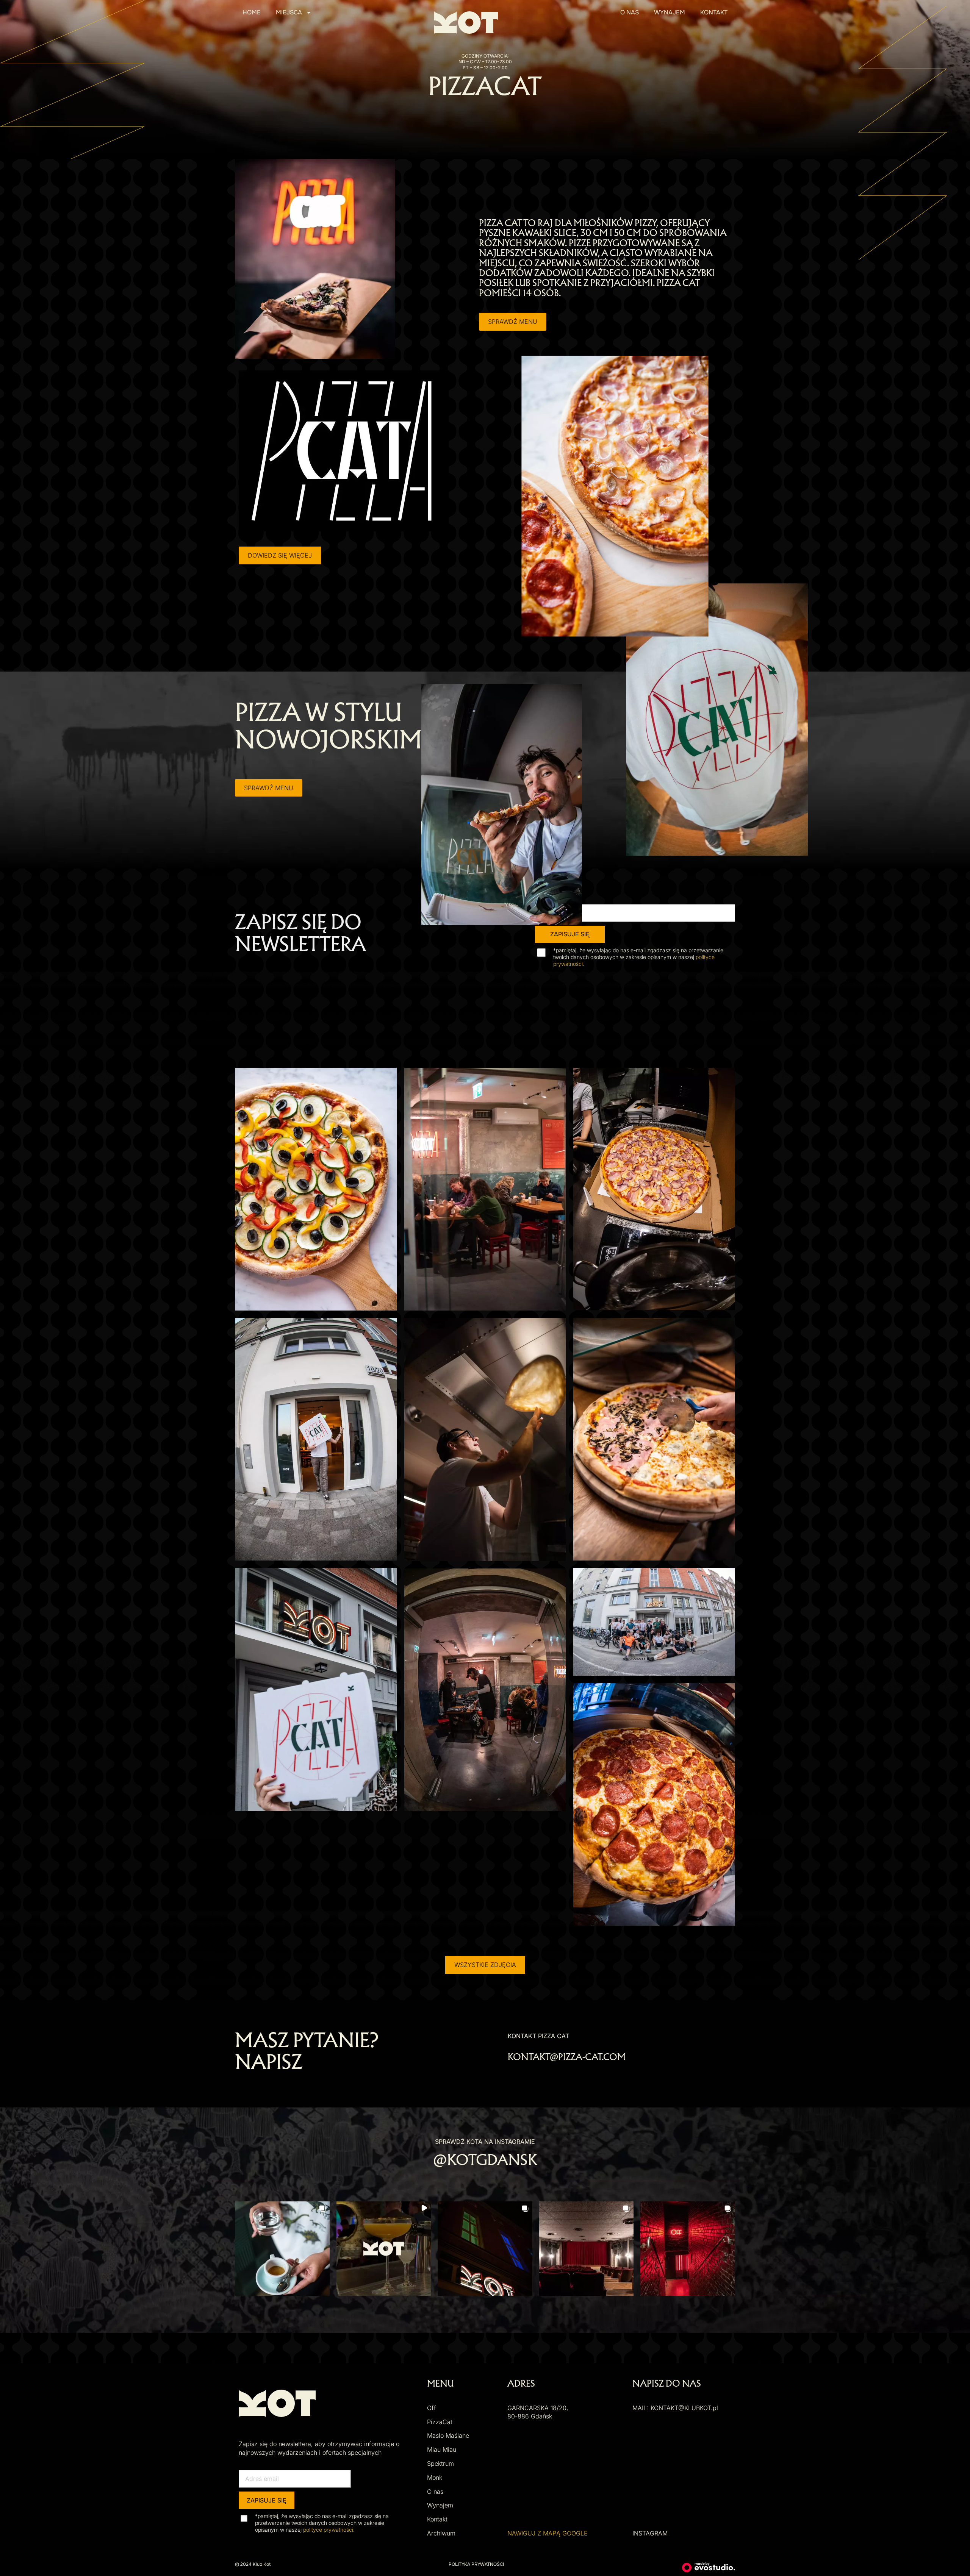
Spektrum (440, 2464)
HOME (252, 12)
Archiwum (441, 2533)
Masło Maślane (448, 2435)
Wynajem (670, 12)
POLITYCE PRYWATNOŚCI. (329, 2530)
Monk (435, 2478)
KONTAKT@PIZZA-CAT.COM (567, 2058)
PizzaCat (440, 2422)
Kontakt (714, 12)
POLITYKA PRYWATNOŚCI (476, 2564)
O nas (630, 12)
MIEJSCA (289, 12)
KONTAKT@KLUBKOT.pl (684, 2408)
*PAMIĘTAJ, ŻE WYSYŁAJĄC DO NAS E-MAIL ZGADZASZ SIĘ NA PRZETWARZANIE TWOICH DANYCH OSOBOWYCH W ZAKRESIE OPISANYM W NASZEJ (638, 957)
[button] (282, 2249)
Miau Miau (442, 2449)
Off (432, 2408)
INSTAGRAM (650, 2533)
